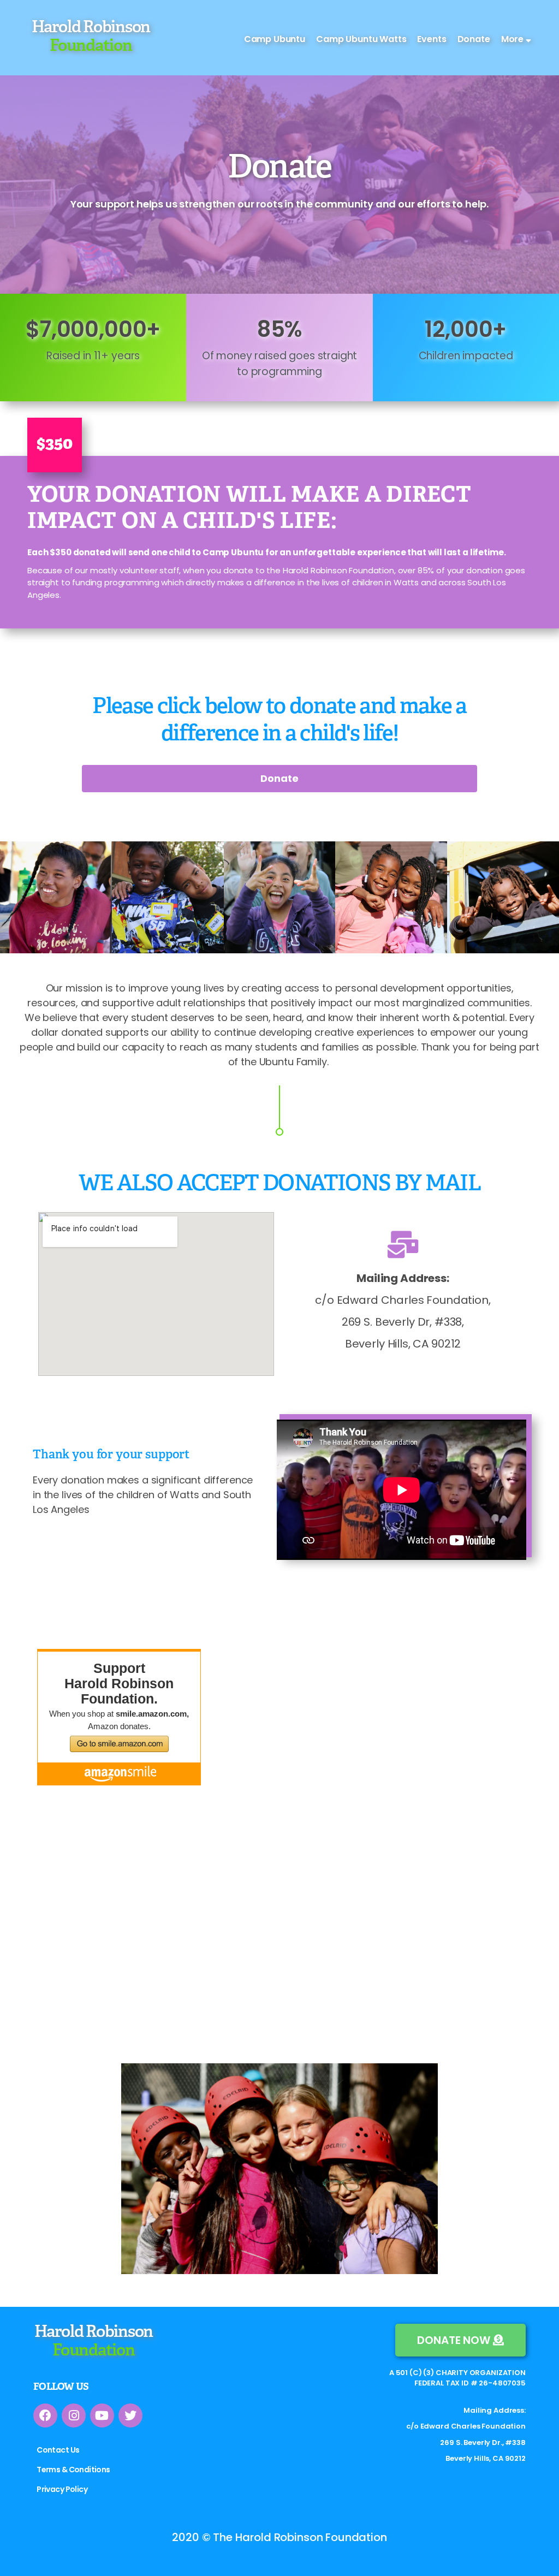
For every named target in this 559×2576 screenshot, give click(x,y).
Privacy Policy (62, 2489)
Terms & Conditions (73, 2470)
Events (432, 39)
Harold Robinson (91, 37)
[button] (460, 2340)
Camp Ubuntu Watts (361, 39)
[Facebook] (45, 2415)
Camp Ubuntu (275, 39)
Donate (474, 39)
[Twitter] (130, 2415)
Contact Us (58, 2450)
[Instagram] (74, 2415)
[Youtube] (102, 2415)
